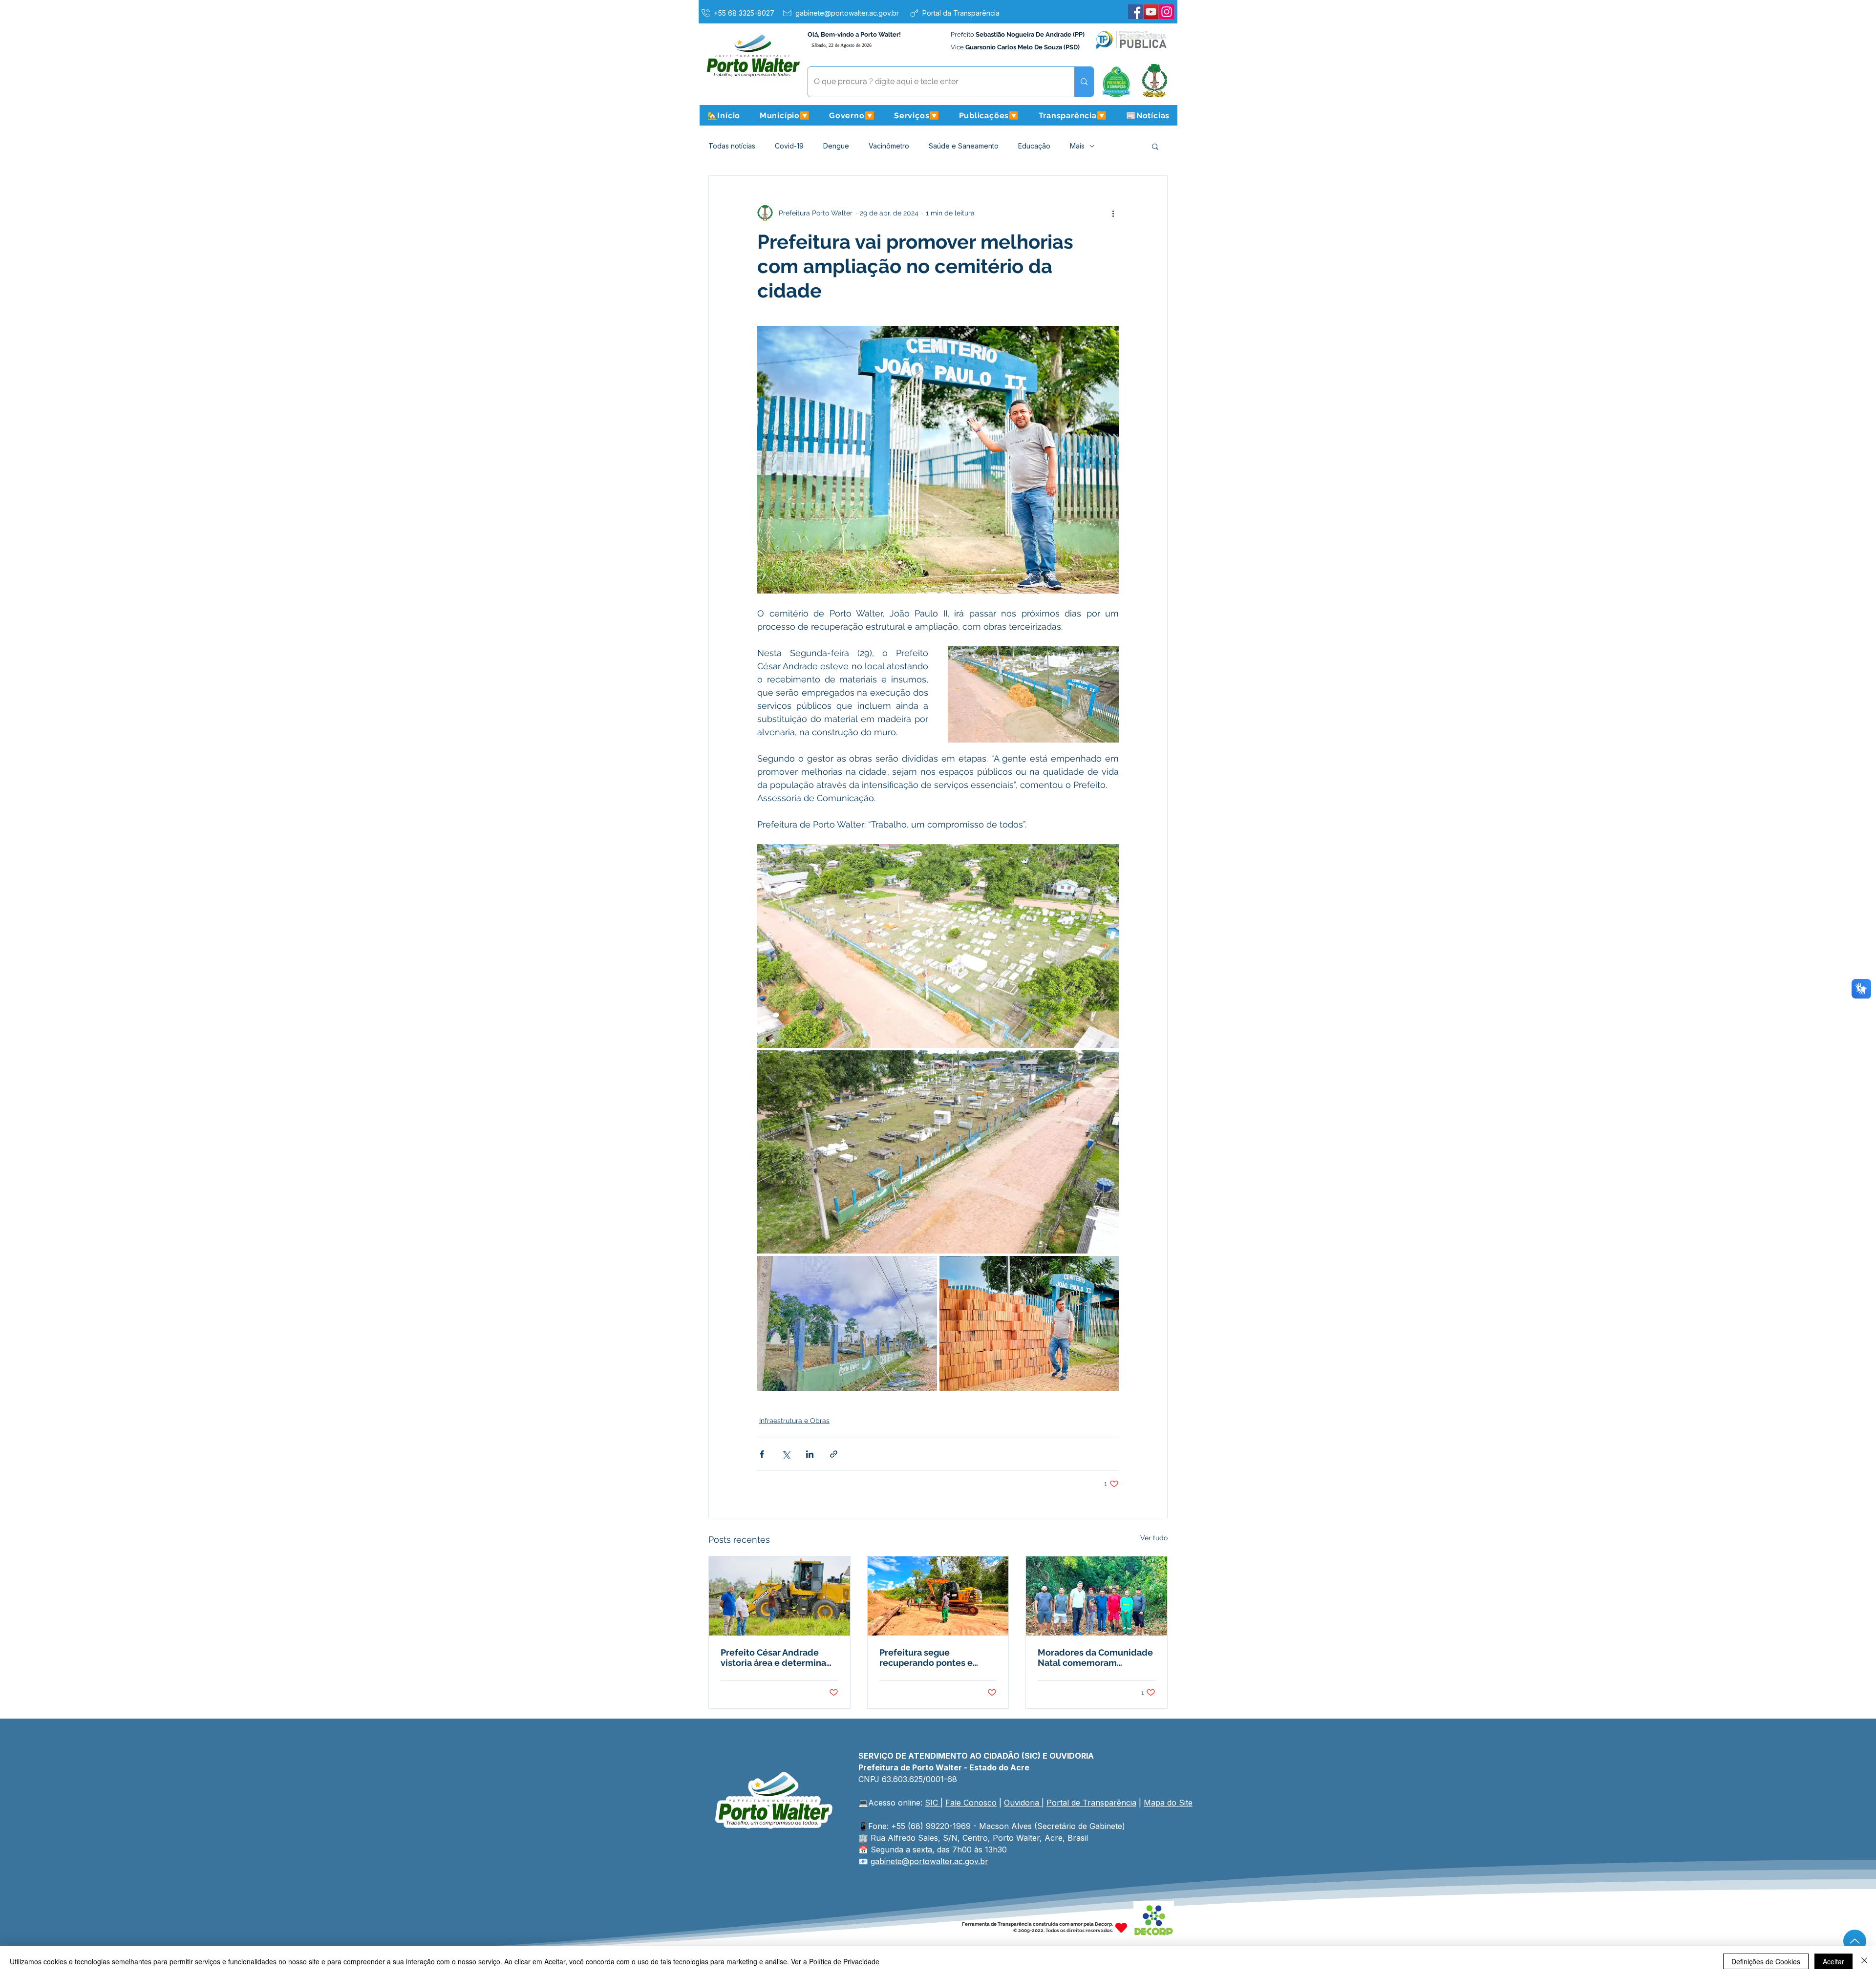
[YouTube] (1151, 12)
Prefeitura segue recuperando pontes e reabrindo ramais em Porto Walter (936, 1658)
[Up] (1855, 1941)
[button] (785, 115)
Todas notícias (732, 146)
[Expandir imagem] (938, 946)
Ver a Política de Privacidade (835, 1961)
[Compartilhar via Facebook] (762, 1454)
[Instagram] (1167, 12)
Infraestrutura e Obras (794, 1421)
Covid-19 (789, 146)
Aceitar (1833, 1961)
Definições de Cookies (1766, 1961)
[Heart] (1121, 1927)
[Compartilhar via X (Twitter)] (786, 1454)
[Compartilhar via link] (834, 1454)
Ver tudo (1154, 1538)
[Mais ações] (1113, 213)
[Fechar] (1864, 1961)
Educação (1034, 146)
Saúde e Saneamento (964, 146)
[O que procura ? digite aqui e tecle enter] (1084, 82)
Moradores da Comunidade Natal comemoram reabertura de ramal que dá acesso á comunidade (1095, 1658)
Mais (1077, 146)
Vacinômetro (889, 146)
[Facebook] (1135, 12)
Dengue (836, 146)
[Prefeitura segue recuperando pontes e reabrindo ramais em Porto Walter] (938, 1596)
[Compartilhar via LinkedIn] (810, 1454)
